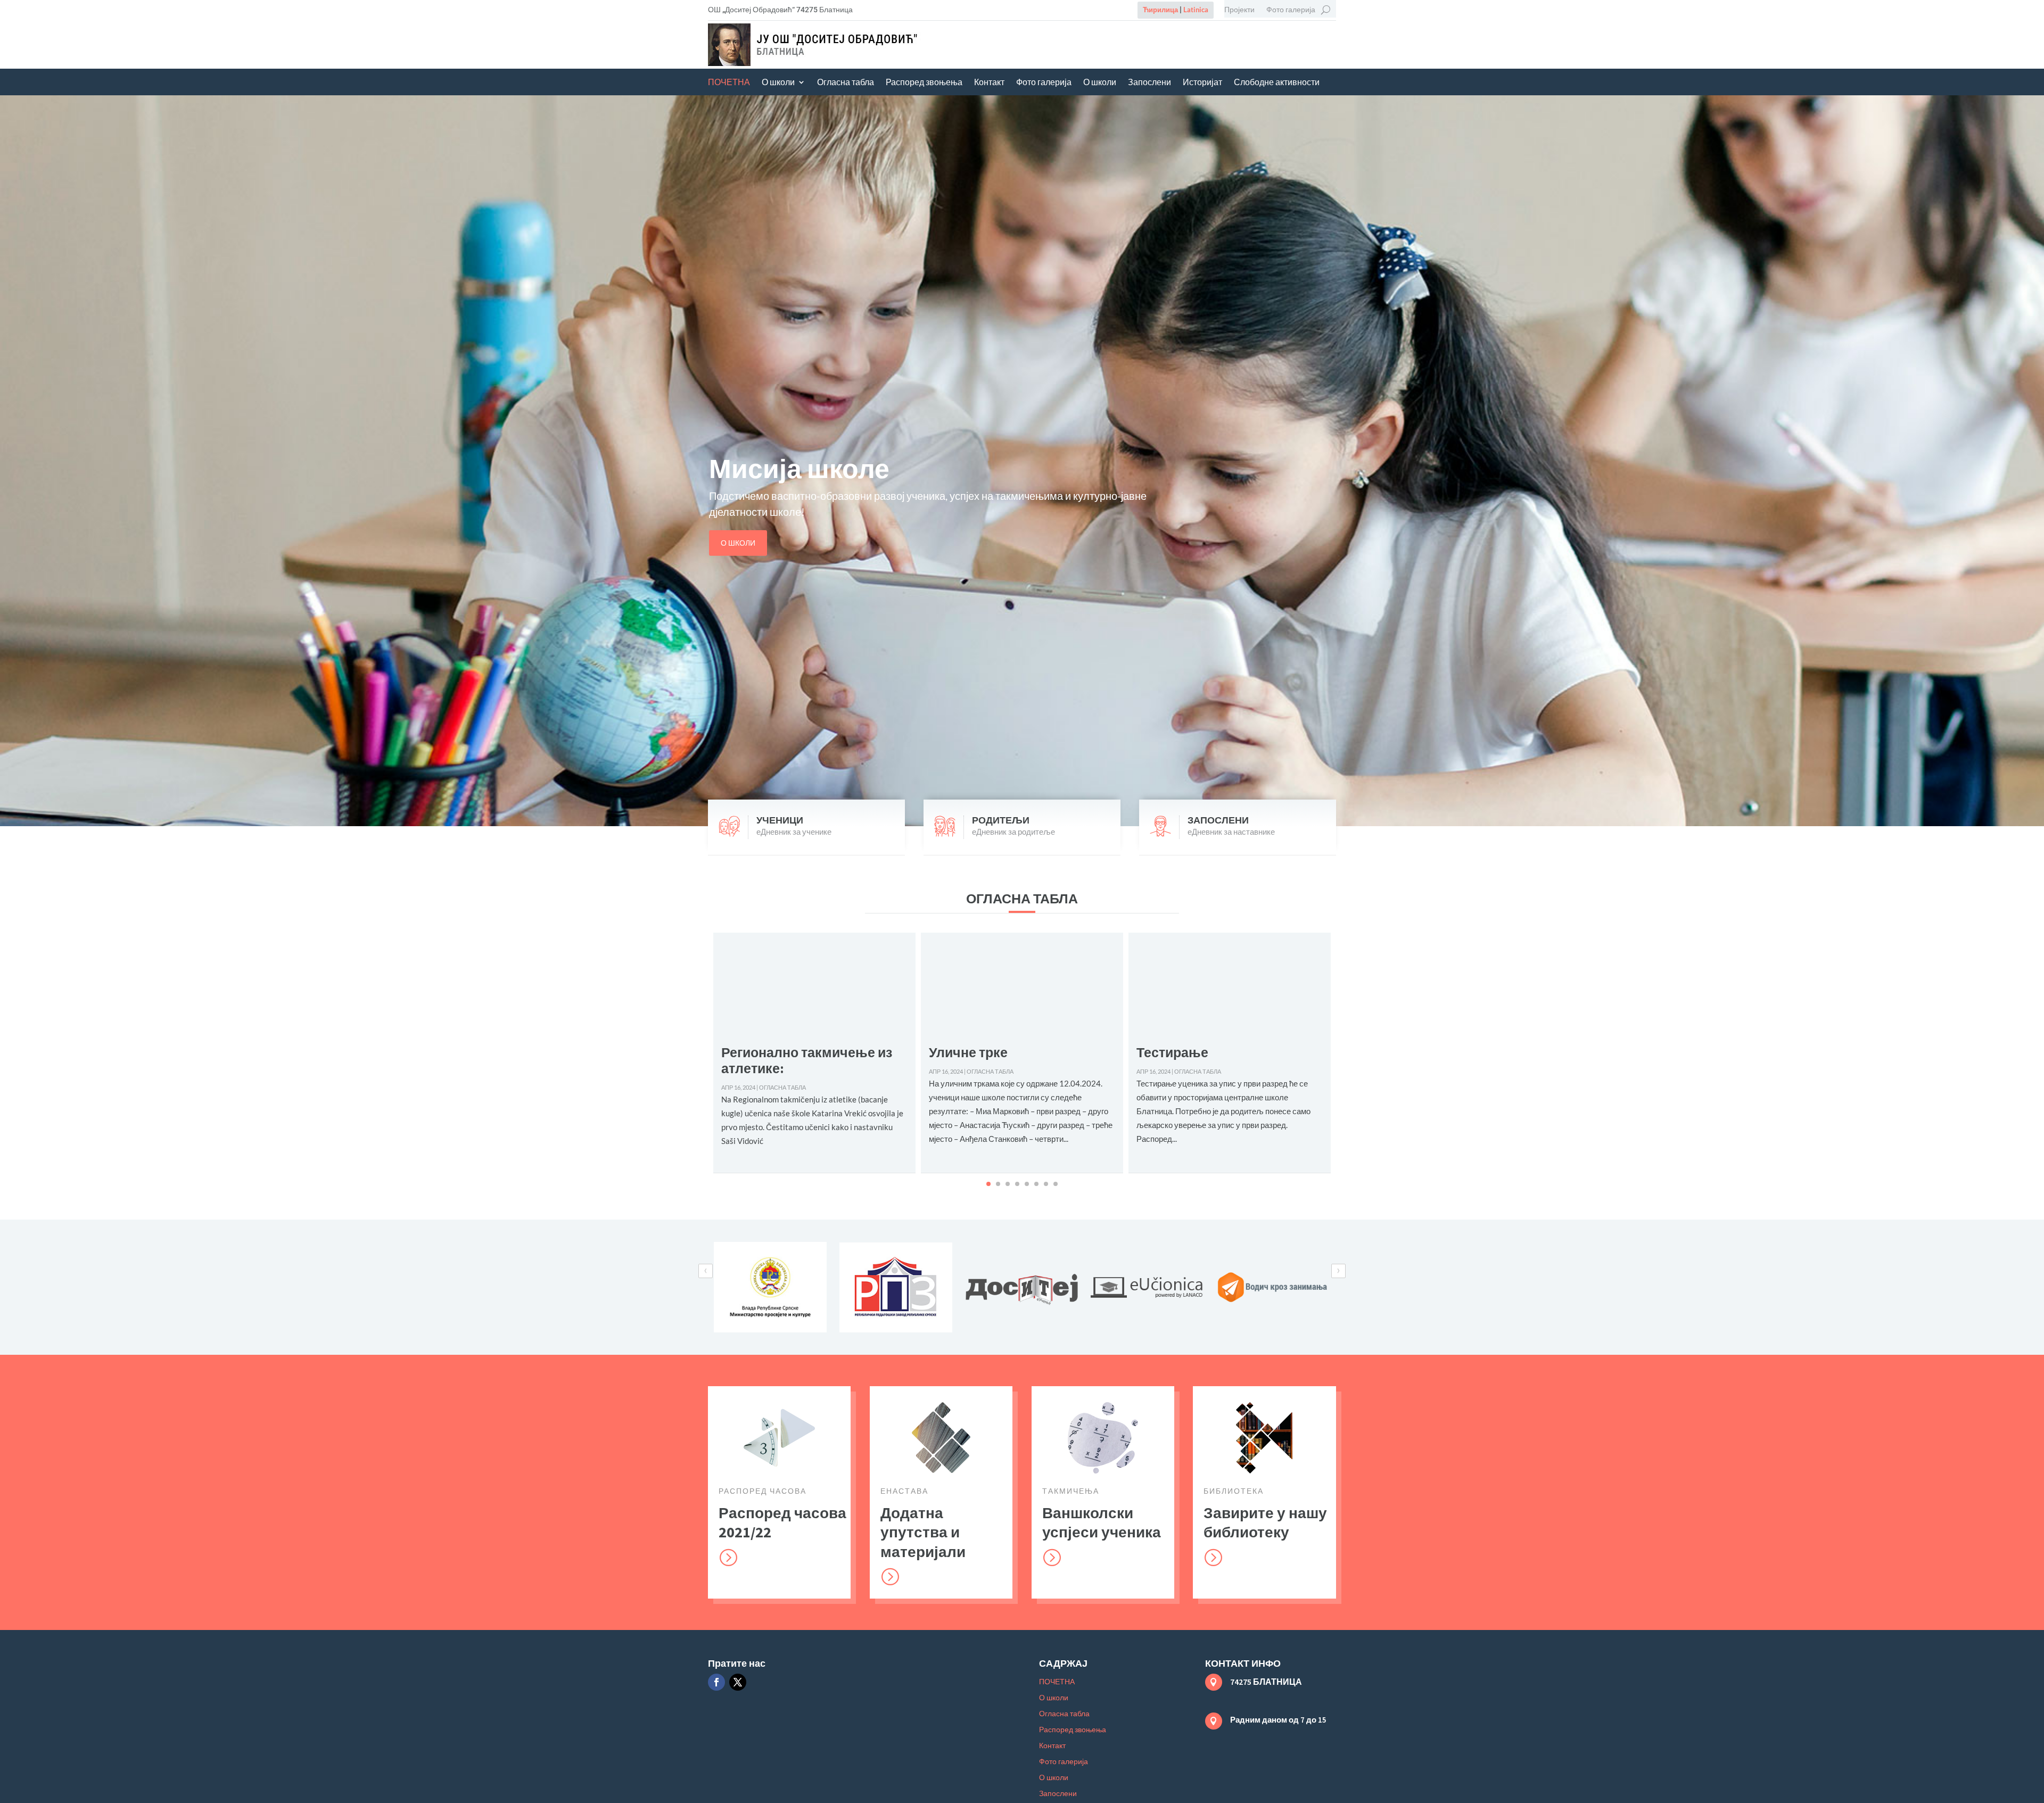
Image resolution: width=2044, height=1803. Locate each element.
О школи (778, 83)
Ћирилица (1160, 10)
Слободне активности (1277, 83)
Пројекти (1239, 10)
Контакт (989, 83)
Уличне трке (968, 1052)
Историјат (1202, 83)
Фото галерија (1291, 10)
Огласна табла (846, 83)
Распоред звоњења (924, 83)
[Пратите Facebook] (716, 1682)
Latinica (1196, 10)
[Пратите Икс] (738, 1682)
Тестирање (1172, 1052)
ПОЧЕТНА (729, 83)
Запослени (1149, 83)
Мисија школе (799, 469)
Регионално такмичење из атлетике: (807, 1060)
